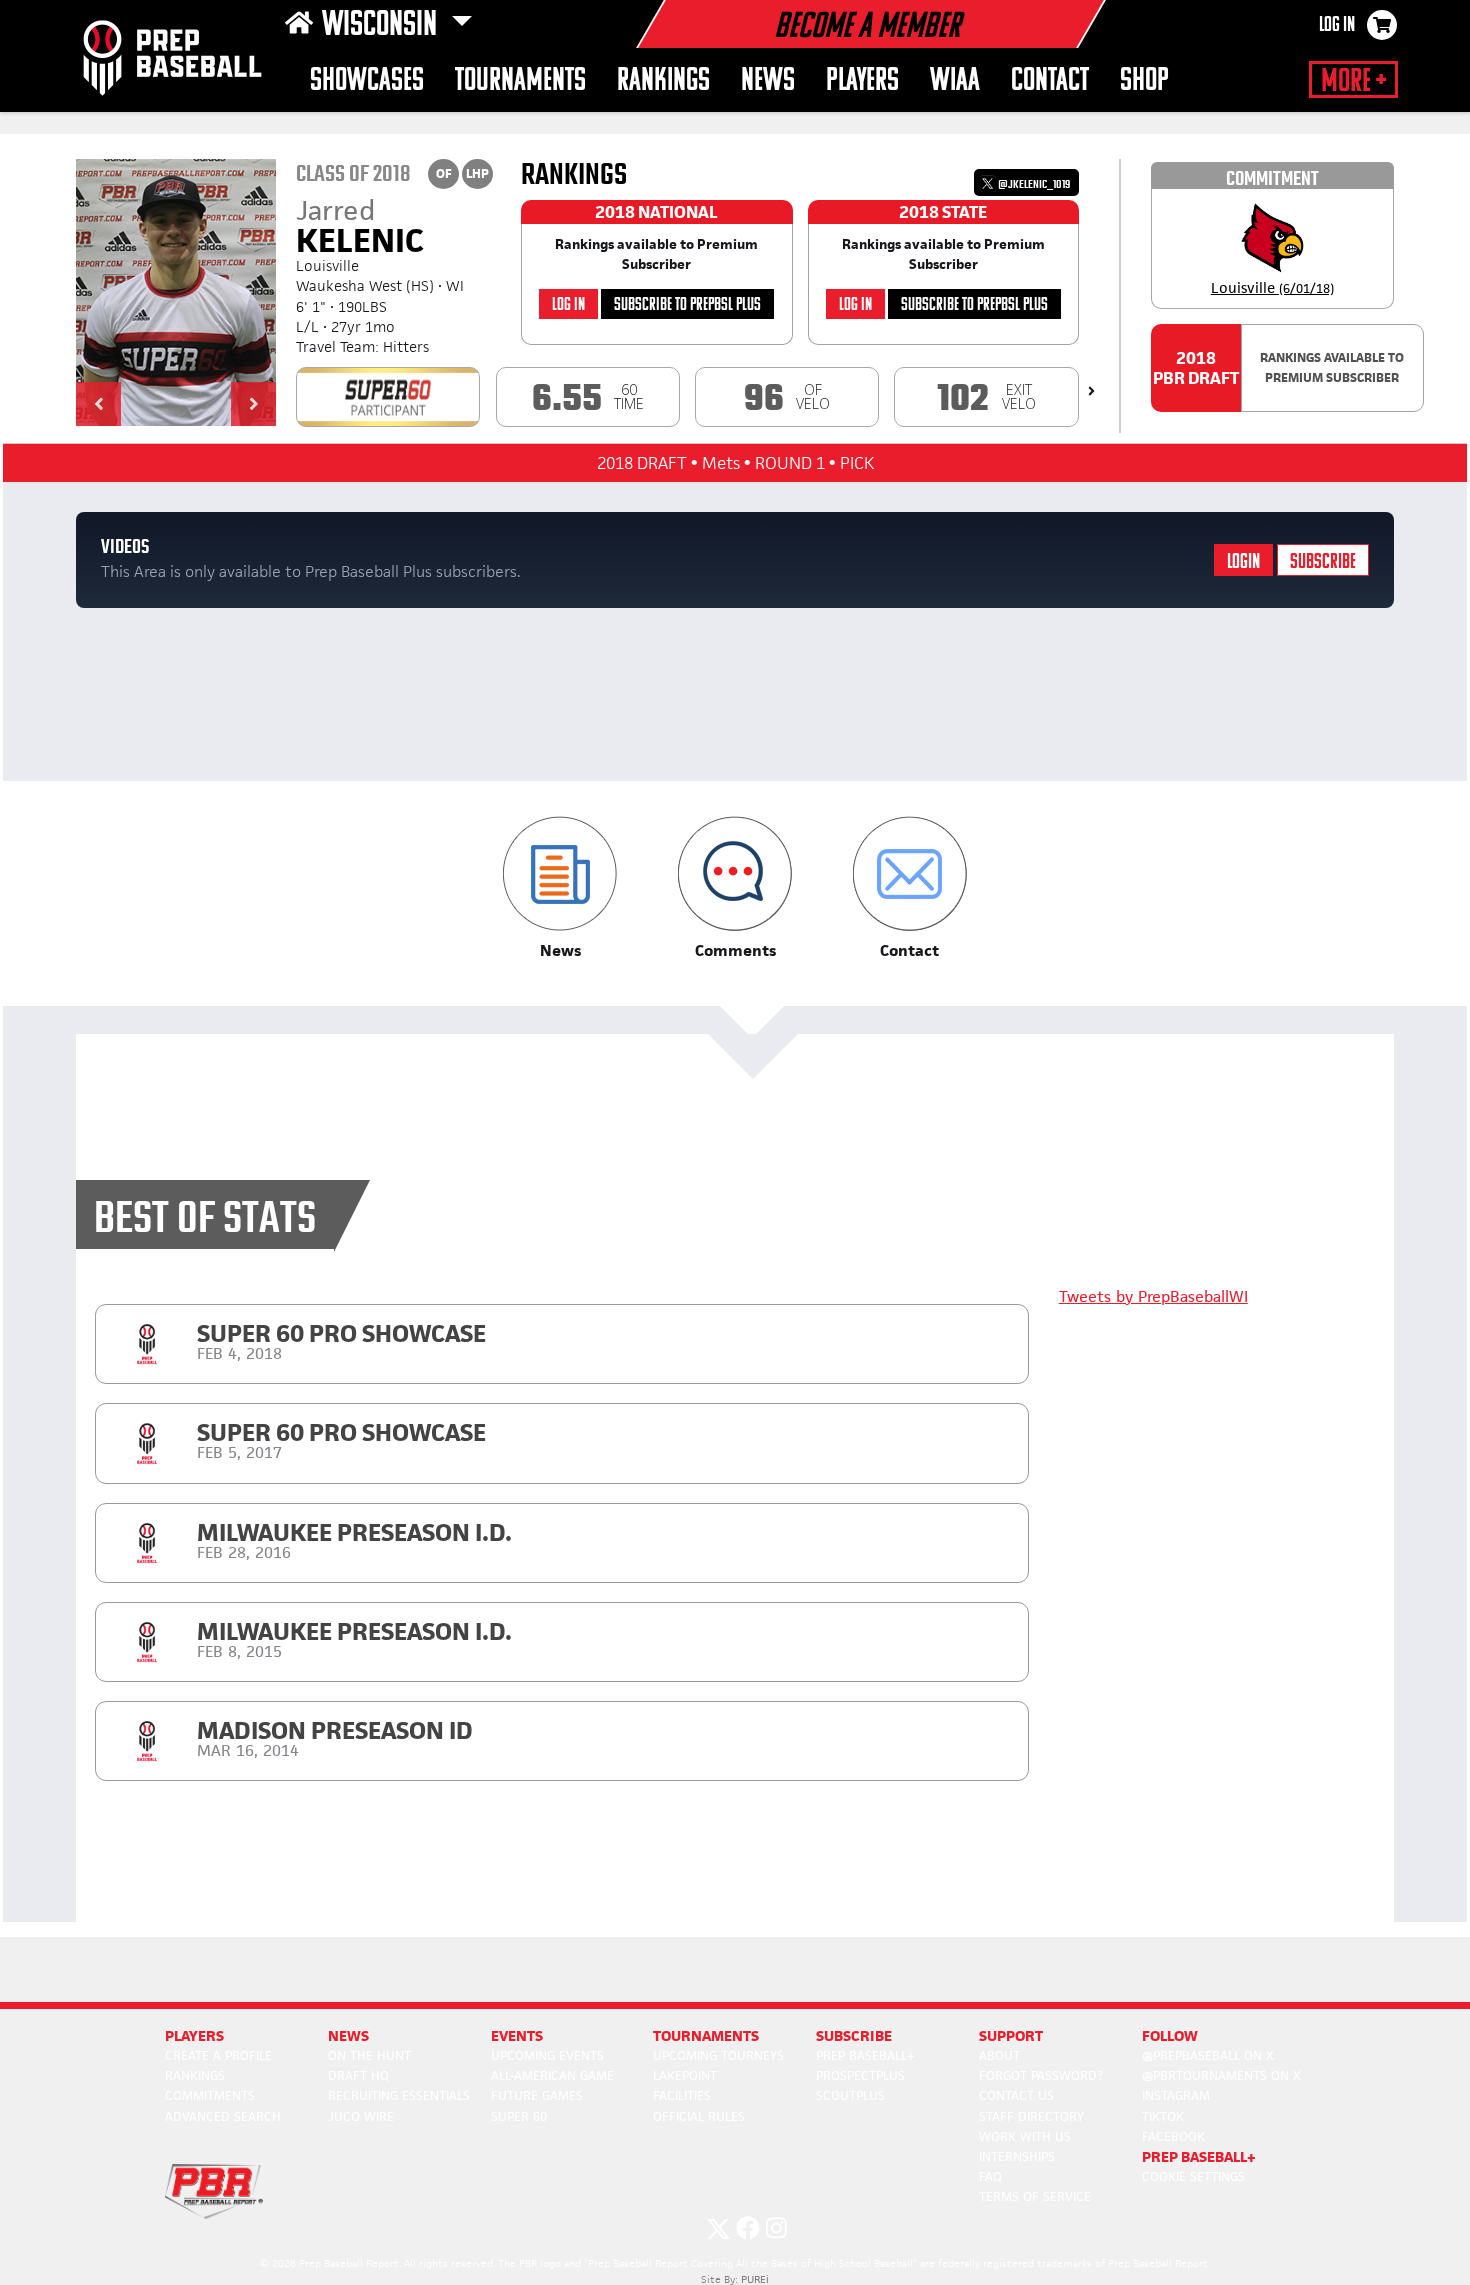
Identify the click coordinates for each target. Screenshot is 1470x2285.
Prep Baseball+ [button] (1199, 2156)
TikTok (1163, 2116)
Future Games (537, 2095)
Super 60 (519, 2116)
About (999, 2055)
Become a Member (867, 28)
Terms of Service (1035, 2196)
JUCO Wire (361, 2116)
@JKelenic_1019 (1033, 184)
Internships (1017, 2156)
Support (1011, 2035)
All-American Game (552, 2075)
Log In (1337, 26)
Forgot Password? (1041, 2075)
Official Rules (699, 2116)
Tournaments (520, 81)
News (768, 81)
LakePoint (685, 2075)
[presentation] (1091, 391)
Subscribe (1323, 562)
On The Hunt (369, 2055)
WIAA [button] (955, 81)
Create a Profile (218, 2055)
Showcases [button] (367, 81)
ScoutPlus (850, 2095)
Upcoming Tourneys (718, 2055)
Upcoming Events (547, 2055)
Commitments (210, 2095)
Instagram (1176, 2095)
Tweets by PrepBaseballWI (1153, 1296)
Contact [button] (1050, 81)
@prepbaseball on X (1208, 2055)
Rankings (663, 81)
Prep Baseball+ (865, 2055)
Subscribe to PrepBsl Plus (687, 305)
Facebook (1173, 2136)
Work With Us (1025, 2136)
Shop (1144, 81)
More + (1353, 82)
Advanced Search (223, 2116)
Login (1243, 562)
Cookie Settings (1193, 2176)
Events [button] (517, 2035)
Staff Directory (1031, 2116)
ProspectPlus (860, 2075)
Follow (1170, 2035)
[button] (98, 404)
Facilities (682, 2095)
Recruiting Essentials (399, 2095)
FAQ (990, 2176)
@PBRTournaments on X (1221, 2075)
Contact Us (1016, 2095)
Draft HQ (358, 2075)
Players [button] (862, 81)
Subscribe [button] (854, 2035)
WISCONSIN (382, 26)
